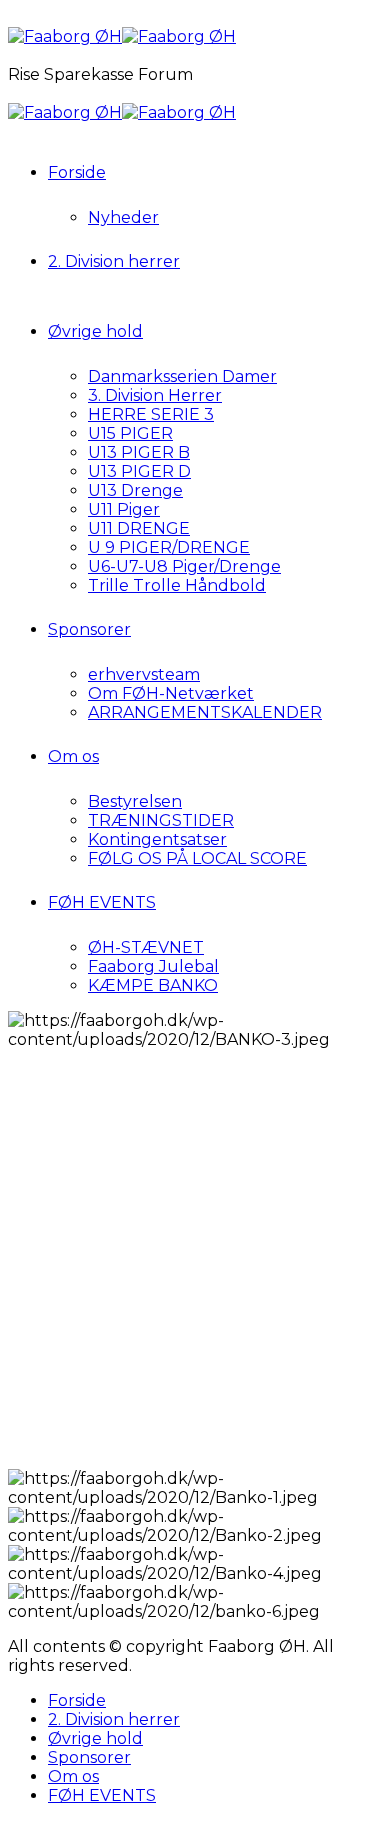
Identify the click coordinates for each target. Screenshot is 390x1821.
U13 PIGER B (139, 452)
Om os (73, 756)
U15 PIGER (130, 433)
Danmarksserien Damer (182, 376)
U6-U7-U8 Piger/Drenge (184, 566)
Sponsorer (89, 629)
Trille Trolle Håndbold (177, 585)
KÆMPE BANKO (153, 985)
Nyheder (123, 217)
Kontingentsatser (157, 839)
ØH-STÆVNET (146, 947)
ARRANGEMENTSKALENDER (205, 712)
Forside (77, 172)
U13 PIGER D (139, 471)
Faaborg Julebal (153, 966)
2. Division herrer (114, 261)
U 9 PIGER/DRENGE (169, 547)
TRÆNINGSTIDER (161, 820)
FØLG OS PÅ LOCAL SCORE (197, 858)
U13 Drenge (135, 490)
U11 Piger (124, 509)
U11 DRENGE (139, 528)
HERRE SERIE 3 (151, 414)
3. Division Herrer (155, 395)
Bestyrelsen (135, 801)
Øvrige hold (95, 331)
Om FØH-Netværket (171, 693)
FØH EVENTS (102, 902)
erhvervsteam (144, 674)
